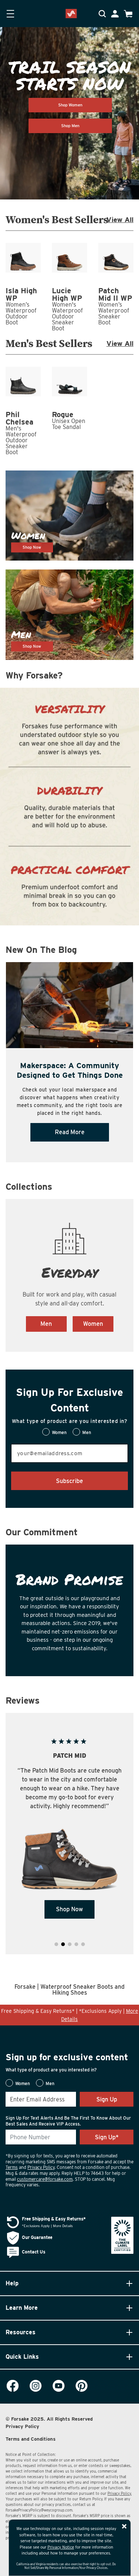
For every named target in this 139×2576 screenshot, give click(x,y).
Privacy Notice (61, 2547)
